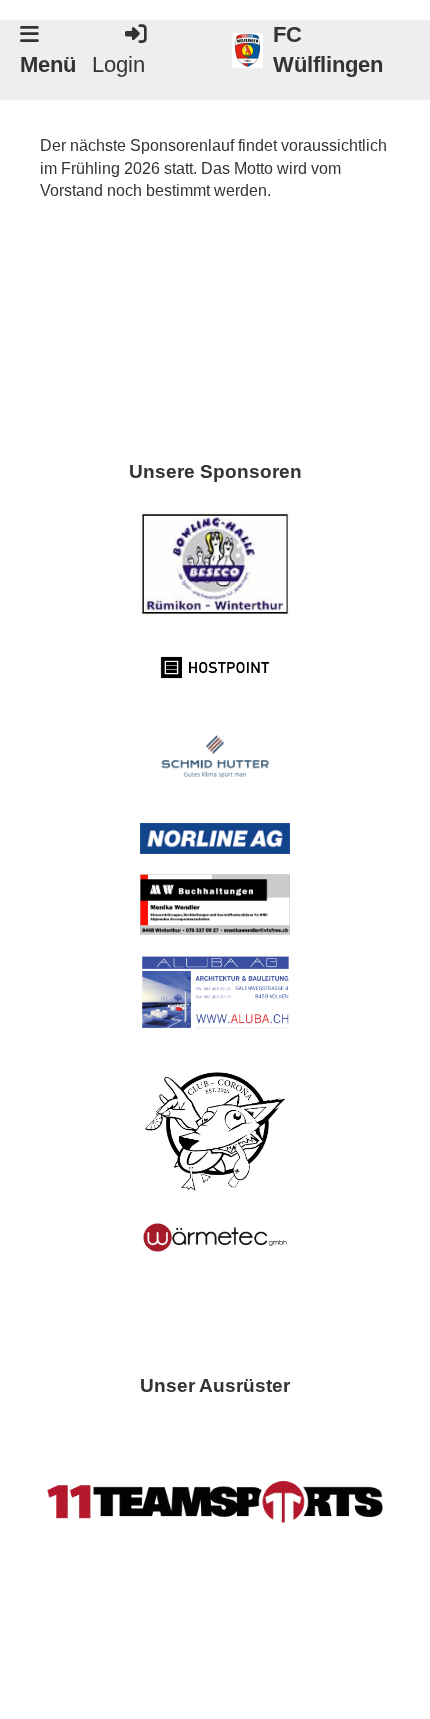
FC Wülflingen (328, 50)
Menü (48, 65)
